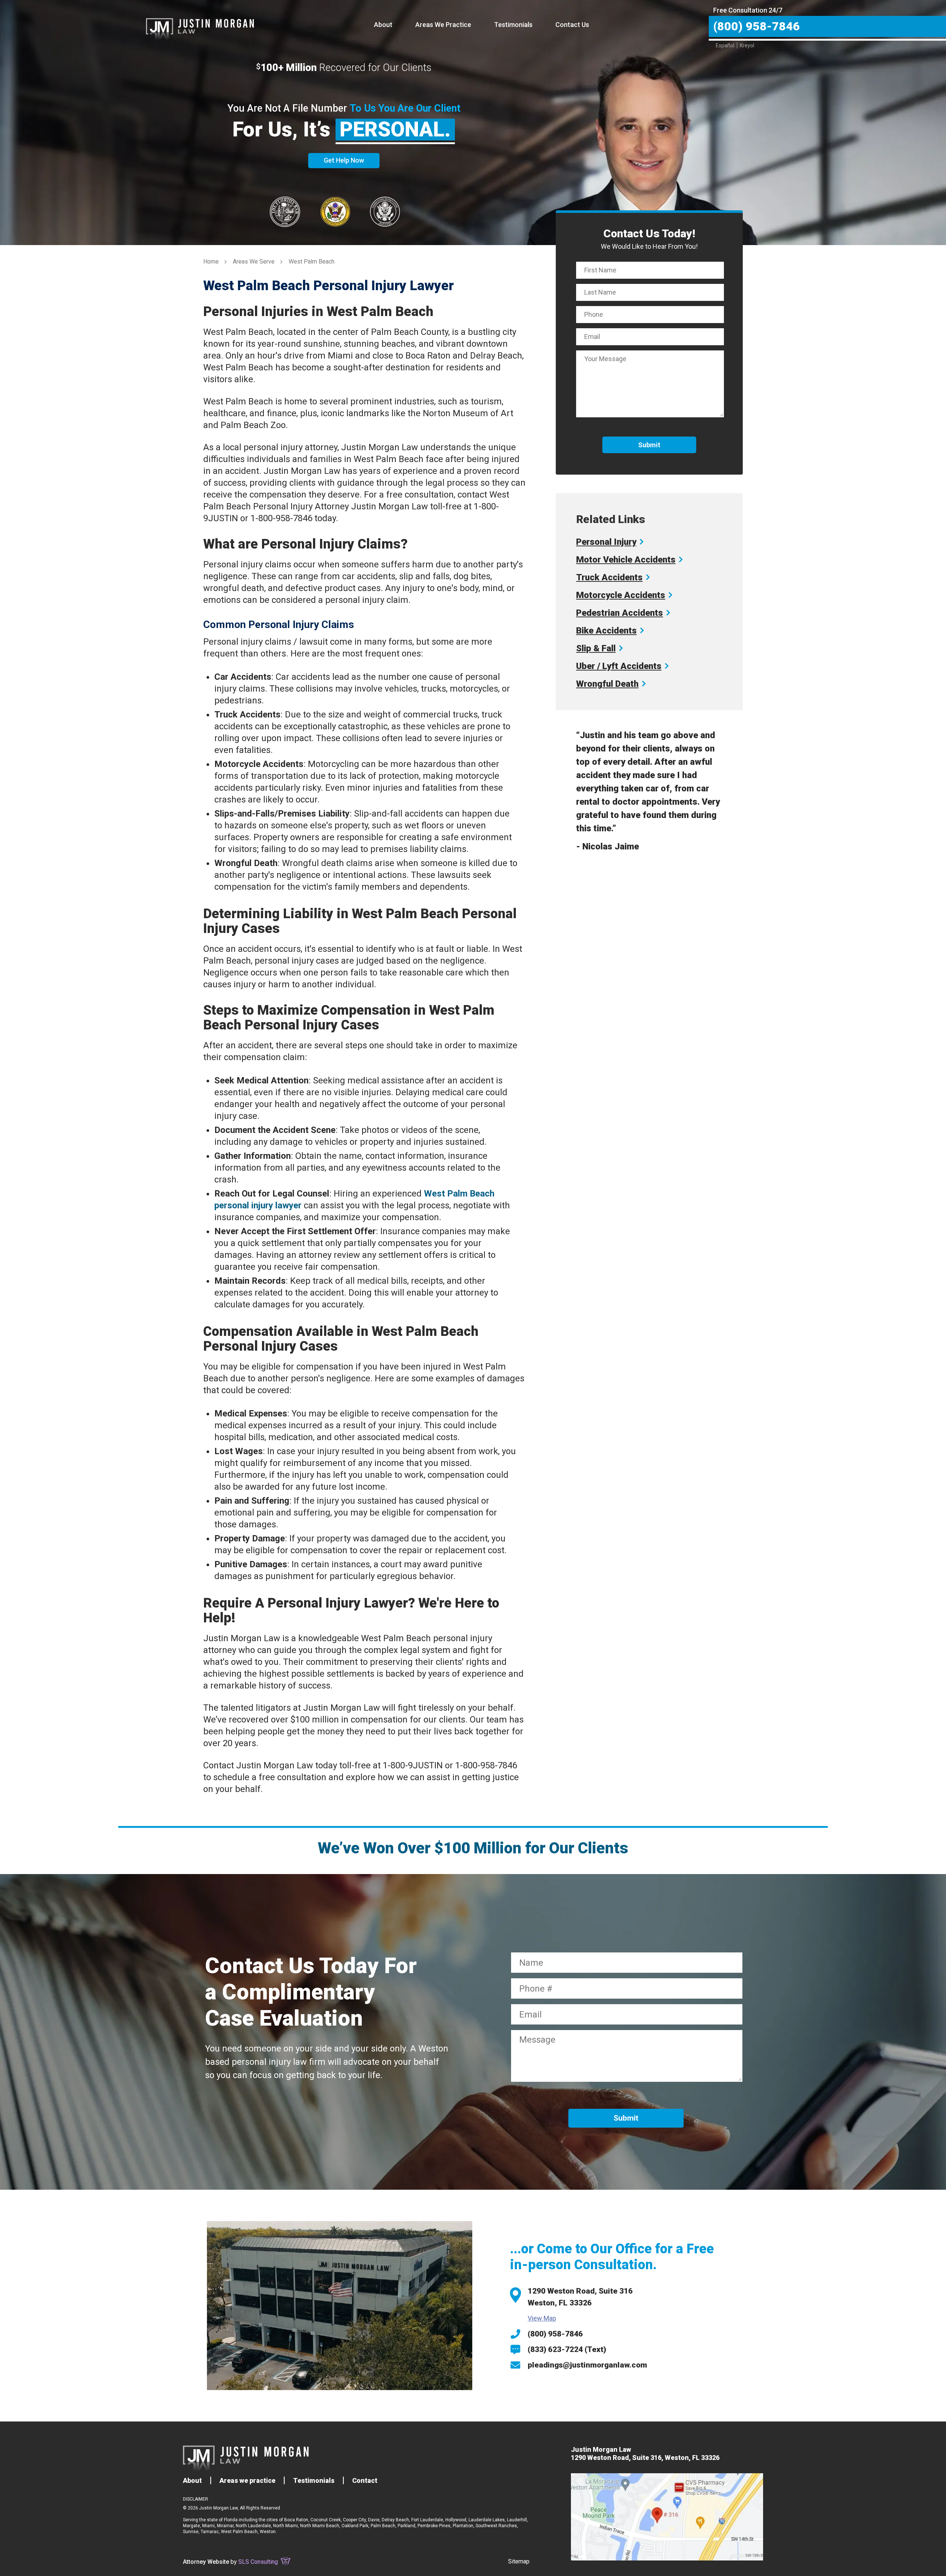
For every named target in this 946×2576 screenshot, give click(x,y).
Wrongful (607, 684)
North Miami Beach (320, 2526)
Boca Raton (296, 2520)
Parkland (406, 2526)
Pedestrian (620, 613)
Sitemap (519, 2561)
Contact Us (572, 25)
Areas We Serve (254, 262)
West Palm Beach (239, 2532)
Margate (191, 2526)
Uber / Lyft (619, 666)
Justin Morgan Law (200, 20)
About (383, 25)
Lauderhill (517, 2520)
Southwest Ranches (496, 2526)
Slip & (596, 648)
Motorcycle (621, 595)
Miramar (225, 2526)
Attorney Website (206, 2562)
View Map (542, 2318)
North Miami (285, 2526)
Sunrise (191, 2532)
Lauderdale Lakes (487, 2520)
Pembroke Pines (434, 2526)
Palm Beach (383, 2526)
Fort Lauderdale (427, 2520)
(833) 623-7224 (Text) (567, 2349)
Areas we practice (247, 2480)
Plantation (463, 2526)
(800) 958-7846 (555, 2334)
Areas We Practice (443, 25)
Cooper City (354, 2520)
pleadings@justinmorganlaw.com (587, 2365)
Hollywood (456, 2520)
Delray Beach (395, 2520)
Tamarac (210, 2532)
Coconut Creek (326, 2520)
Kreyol (747, 45)
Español (725, 45)
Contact (365, 2480)
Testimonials (513, 25)
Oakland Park (355, 2526)
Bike (606, 631)
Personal (606, 542)
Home (211, 262)
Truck (609, 577)
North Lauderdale (253, 2526)
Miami (208, 2526)
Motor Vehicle (626, 560)
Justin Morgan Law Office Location (667, 2517)
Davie (374, 2520)
